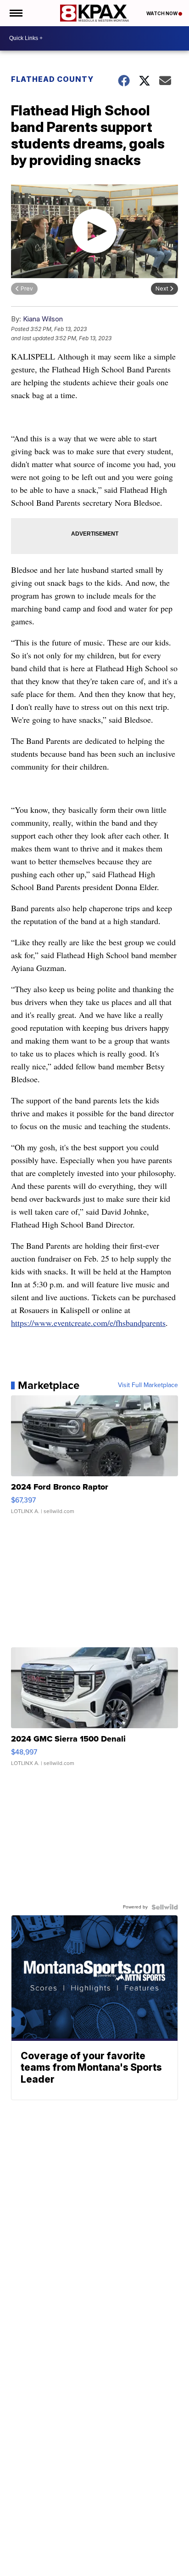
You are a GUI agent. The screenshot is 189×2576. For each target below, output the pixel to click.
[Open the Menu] (15, 13)
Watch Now (162, 13)
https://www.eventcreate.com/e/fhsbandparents (88, 1323)
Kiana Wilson (43, 319)
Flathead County (52, 79)
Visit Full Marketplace (148, 1385)
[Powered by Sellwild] (165, 1907)
